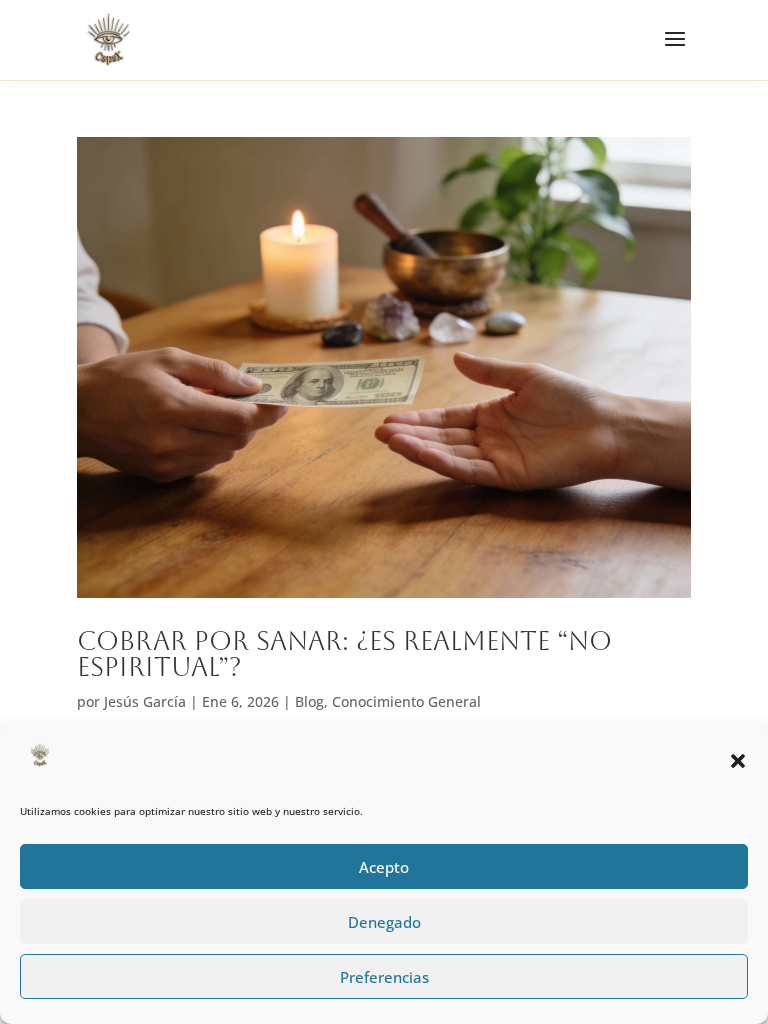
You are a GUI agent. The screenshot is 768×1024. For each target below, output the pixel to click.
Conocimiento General (406, 701)
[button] (738, 761)
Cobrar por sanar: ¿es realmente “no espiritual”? (344, 654)
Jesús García (145, 701)
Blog (309, 701)
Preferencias (384, 977)
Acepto (384, 867)
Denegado (384, 922)
